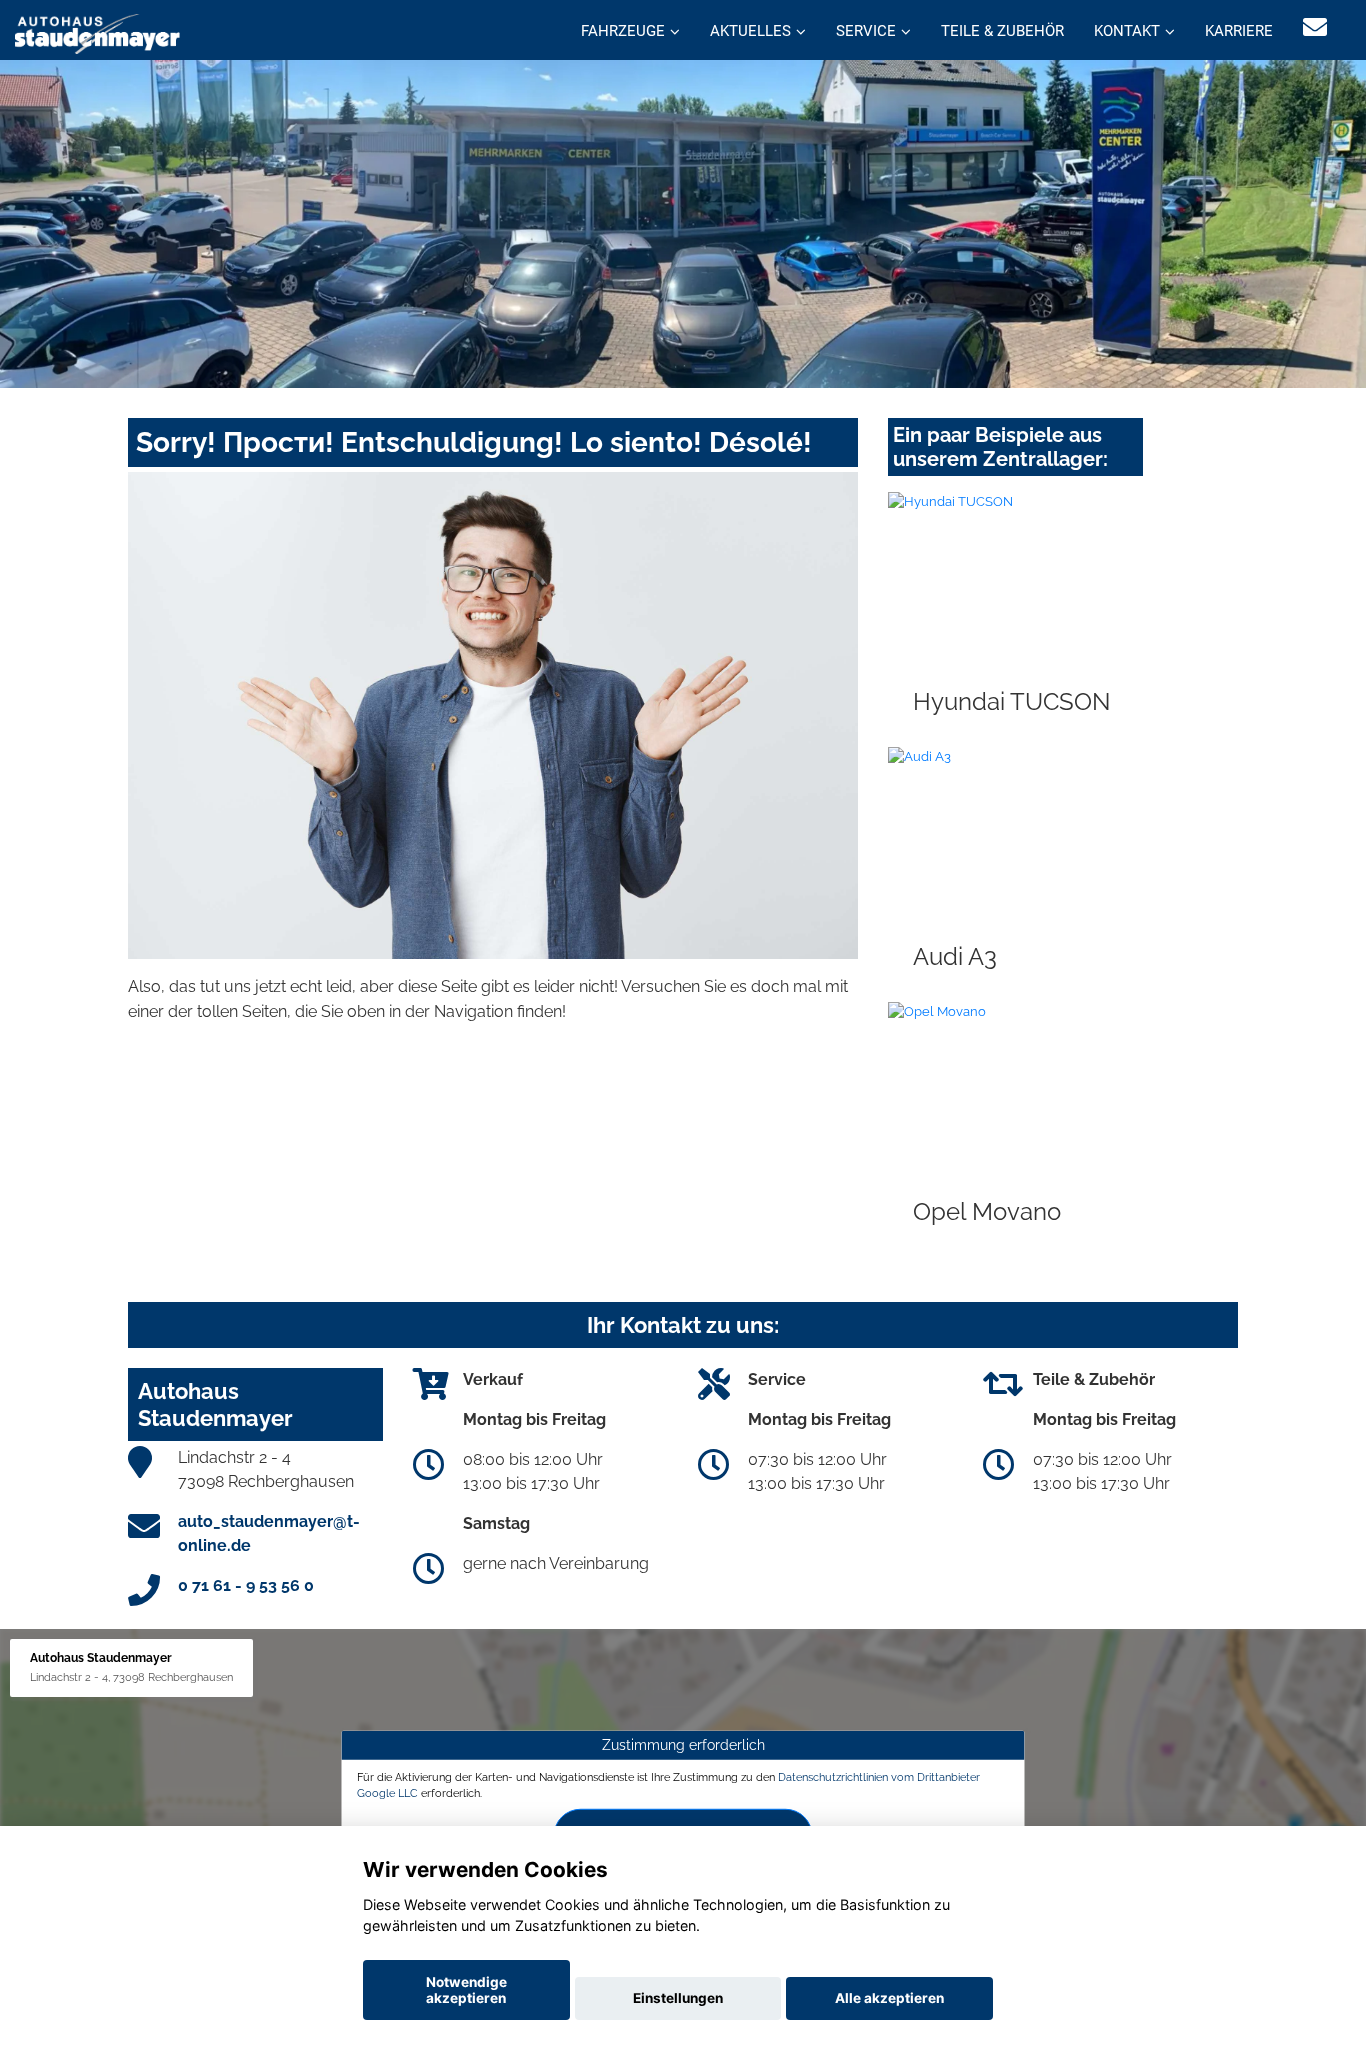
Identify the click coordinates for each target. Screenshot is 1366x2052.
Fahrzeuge (623, 31)
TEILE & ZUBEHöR (1002, 31)
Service (866, 31)
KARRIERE (1239, 31)
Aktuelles (750, 31)
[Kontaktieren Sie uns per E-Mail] (1315, 27)
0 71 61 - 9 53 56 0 (246, 1585)
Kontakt (1127, 31)
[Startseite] (97, 32)
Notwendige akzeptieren (466, 1990)
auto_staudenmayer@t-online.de (269, 1533)
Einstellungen (678, 1998)
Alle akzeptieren (889, 1998)
